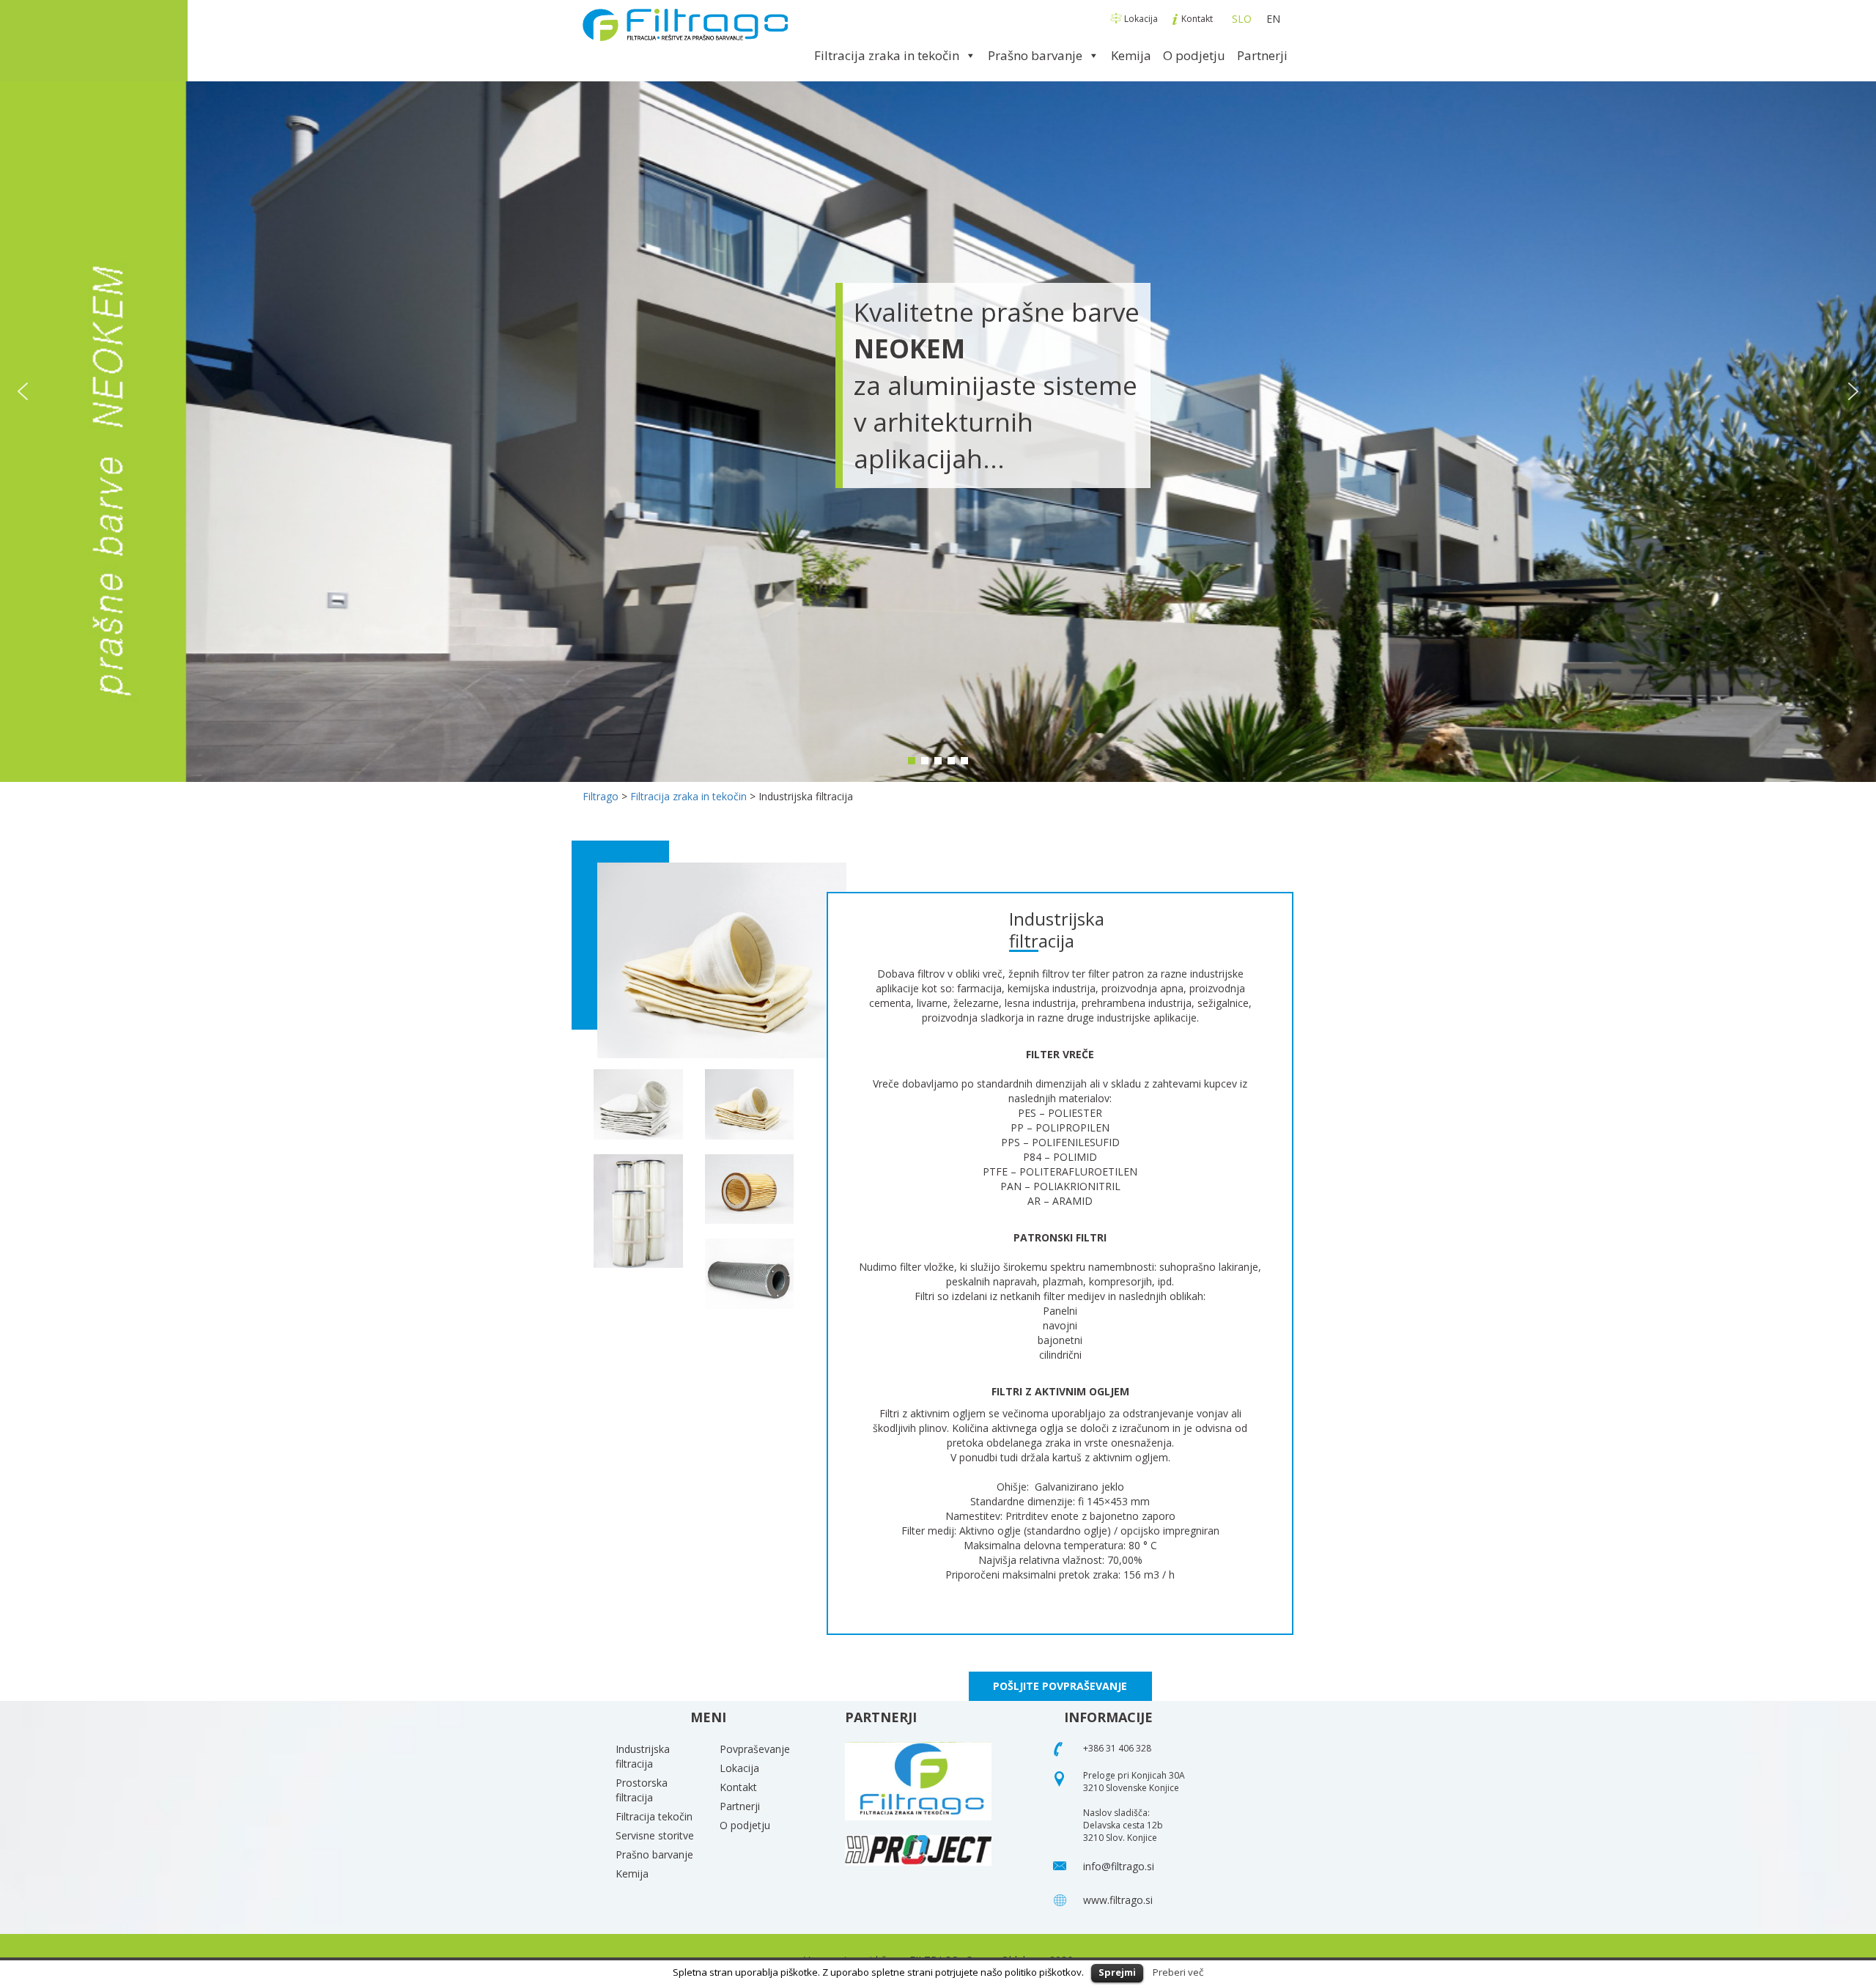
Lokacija (1141, 19)
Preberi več (1178, 1972)
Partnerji (1262, 55)
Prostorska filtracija (642, 1790)
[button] (23, 391)
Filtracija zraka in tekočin (887, 55)
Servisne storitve (655, 1835)
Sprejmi (1117, 1972)
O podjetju (1194, 55)
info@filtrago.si (1119, 1866)
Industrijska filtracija (643, 1756)
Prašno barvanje (1035, 55)
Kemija (1131, 55)
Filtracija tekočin (654, 1816)
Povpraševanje (755, 1749)
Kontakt (1197, 19)
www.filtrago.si (1118, 1900)
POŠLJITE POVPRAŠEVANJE (1060, 1686)
